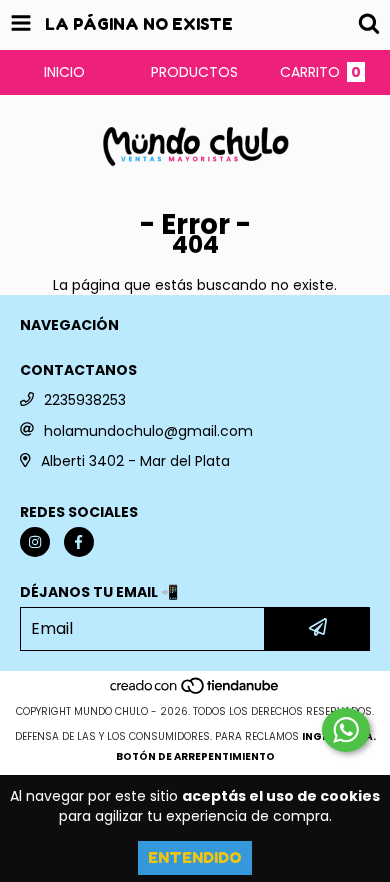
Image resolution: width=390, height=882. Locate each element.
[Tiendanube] (195, 691)
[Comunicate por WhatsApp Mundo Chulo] (346, 730)
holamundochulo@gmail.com (148, 431)
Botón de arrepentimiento (195, 756)
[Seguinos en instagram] (35, 542)
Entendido (195, 857)
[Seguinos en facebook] (79, 542)
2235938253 (85, 400)
